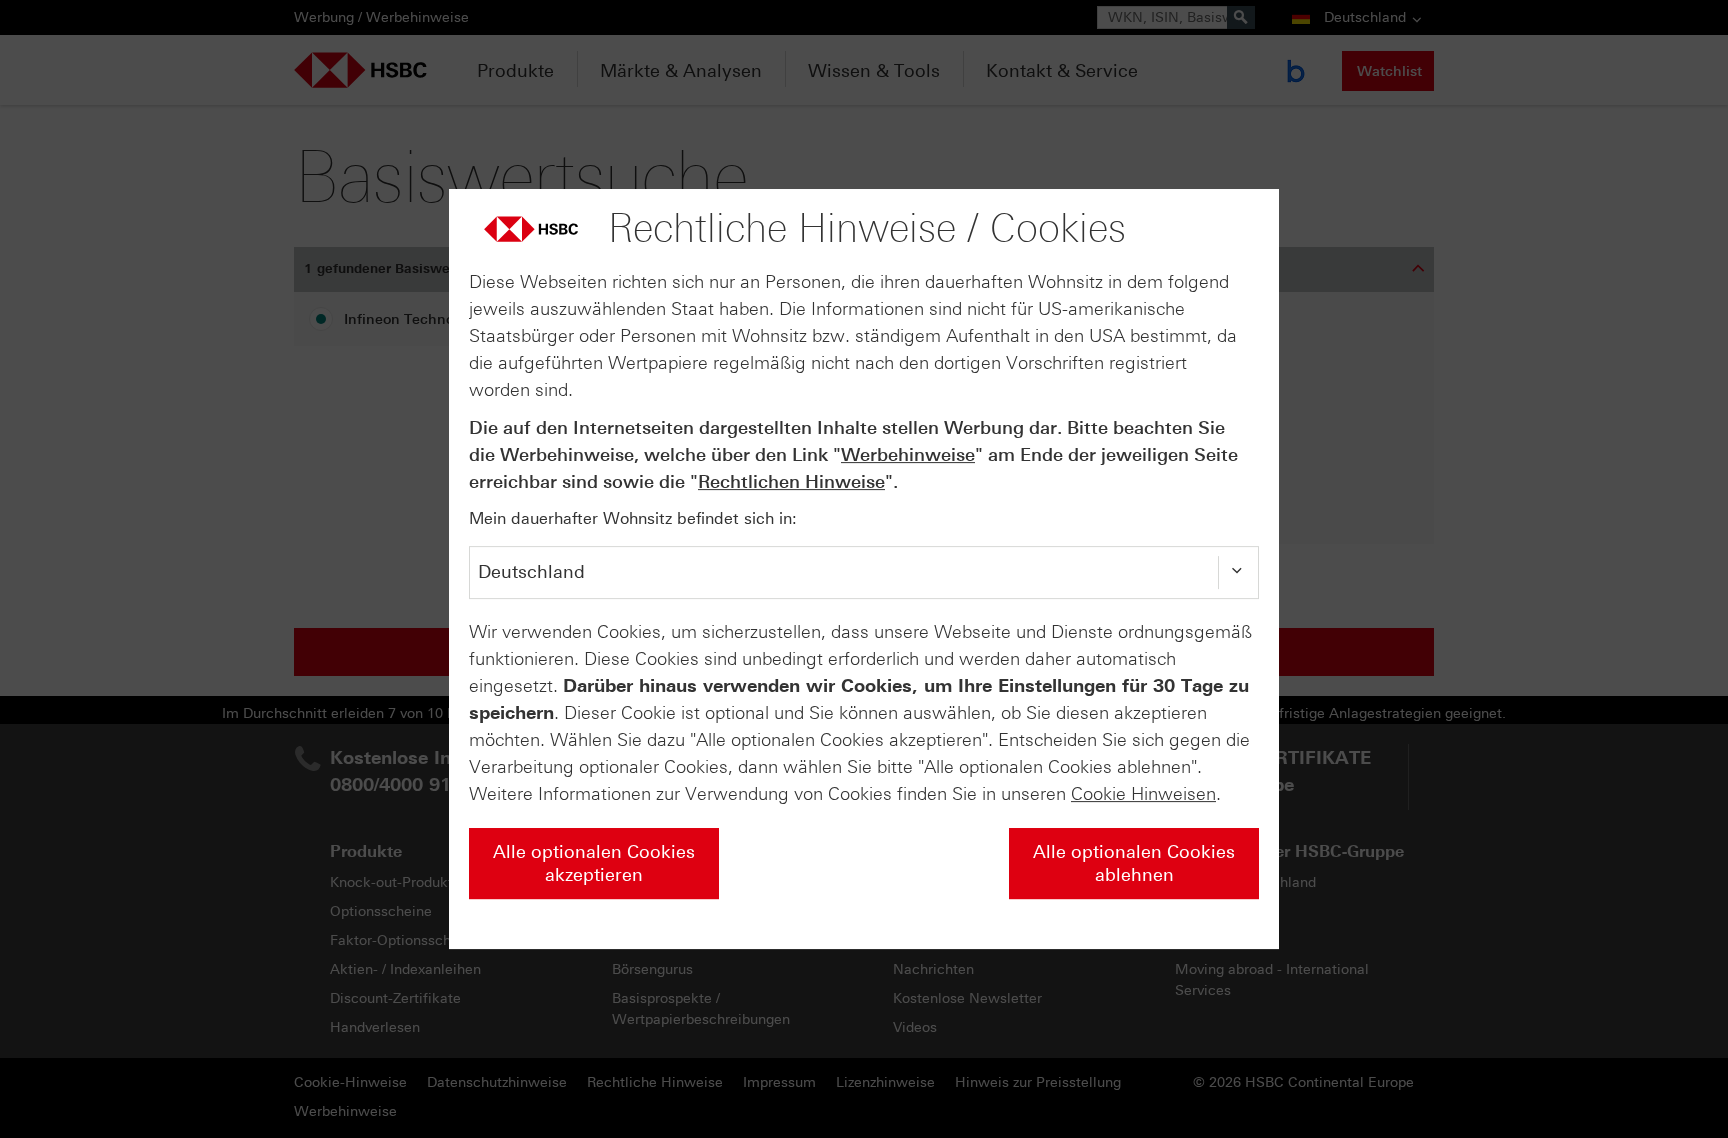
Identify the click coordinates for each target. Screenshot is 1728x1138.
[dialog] (864, 569)
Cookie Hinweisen (1143, 794)
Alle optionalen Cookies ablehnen (1134, 863)
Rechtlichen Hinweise (791, 482)
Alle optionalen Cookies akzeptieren (594, 863)
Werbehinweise (908, 455)
